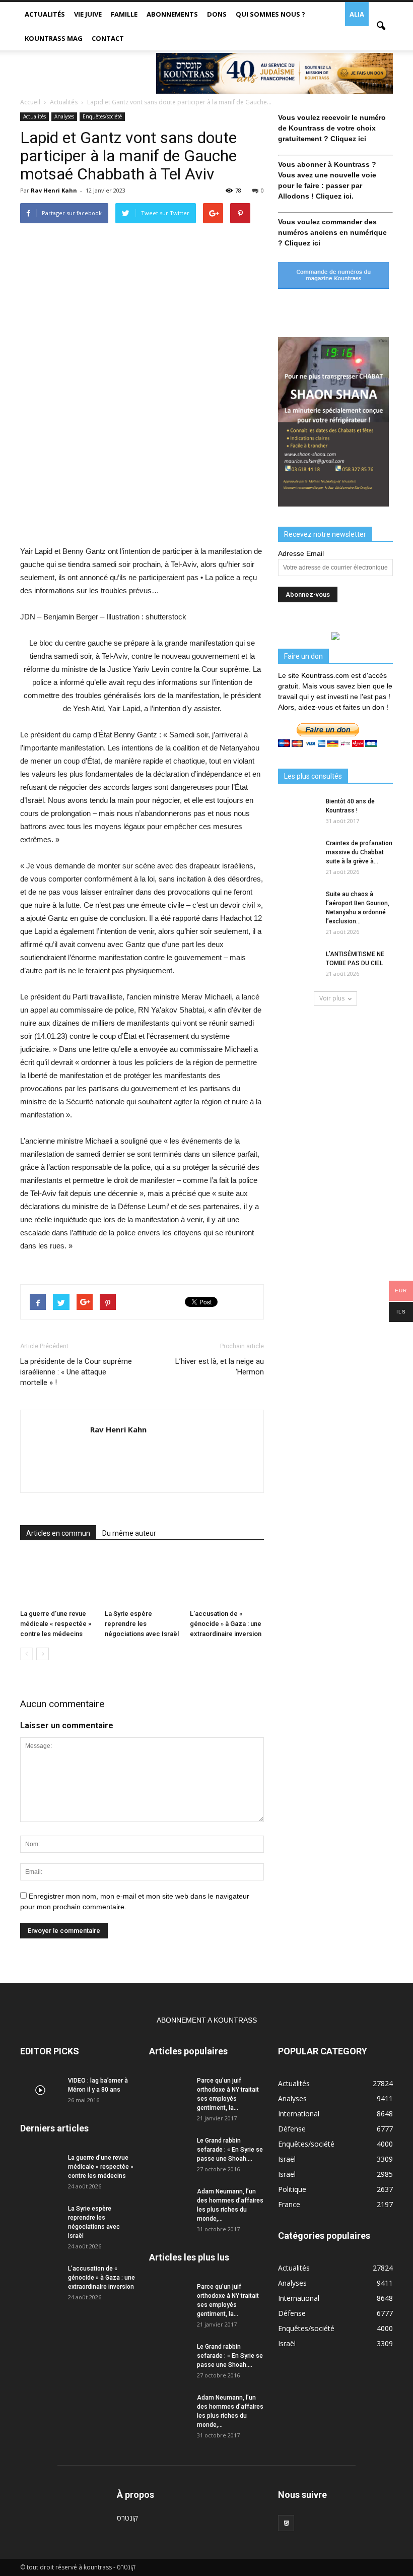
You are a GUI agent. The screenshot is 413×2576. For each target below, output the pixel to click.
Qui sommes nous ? (270, 14)
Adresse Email (301, 553)
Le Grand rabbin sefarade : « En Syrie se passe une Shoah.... (230, 2150)
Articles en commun (58, 1533)
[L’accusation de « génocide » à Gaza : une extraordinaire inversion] (227, 1579)
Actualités (45, 14)
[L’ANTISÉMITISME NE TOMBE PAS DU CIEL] (298, 964)
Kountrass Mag (54, 38)
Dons (217, 14)
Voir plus (332, 998)
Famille (124, 14)
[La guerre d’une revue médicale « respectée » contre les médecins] (57, 1579)
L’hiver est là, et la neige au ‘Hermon (220, 1367)
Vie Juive (88, 14)
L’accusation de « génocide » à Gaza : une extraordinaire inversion (226, 1624)
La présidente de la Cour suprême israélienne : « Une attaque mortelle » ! (76, 1372)
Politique (292, 2189)
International (299, 2114)
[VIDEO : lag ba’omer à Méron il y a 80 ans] (40, 2090)
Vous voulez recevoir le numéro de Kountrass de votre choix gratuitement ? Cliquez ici (332, 128)
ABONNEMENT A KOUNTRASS (207, 2020)
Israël (287, 2159)
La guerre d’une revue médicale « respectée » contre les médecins (56, 1624)
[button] (381, 26)
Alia (357, 14)
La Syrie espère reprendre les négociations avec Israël (142, 1624)
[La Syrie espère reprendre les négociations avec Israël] (142, 1579)
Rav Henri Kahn (54, 190)
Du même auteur (129, 1533)
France (289, 2204)
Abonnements (172, 14)
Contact (108, 38)
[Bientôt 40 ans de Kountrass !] (298, 811)
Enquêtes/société (102, 116)
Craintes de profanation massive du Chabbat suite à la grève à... (359, 852)
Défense (292, 2129)
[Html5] (286, 2523)
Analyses (64, 116)
